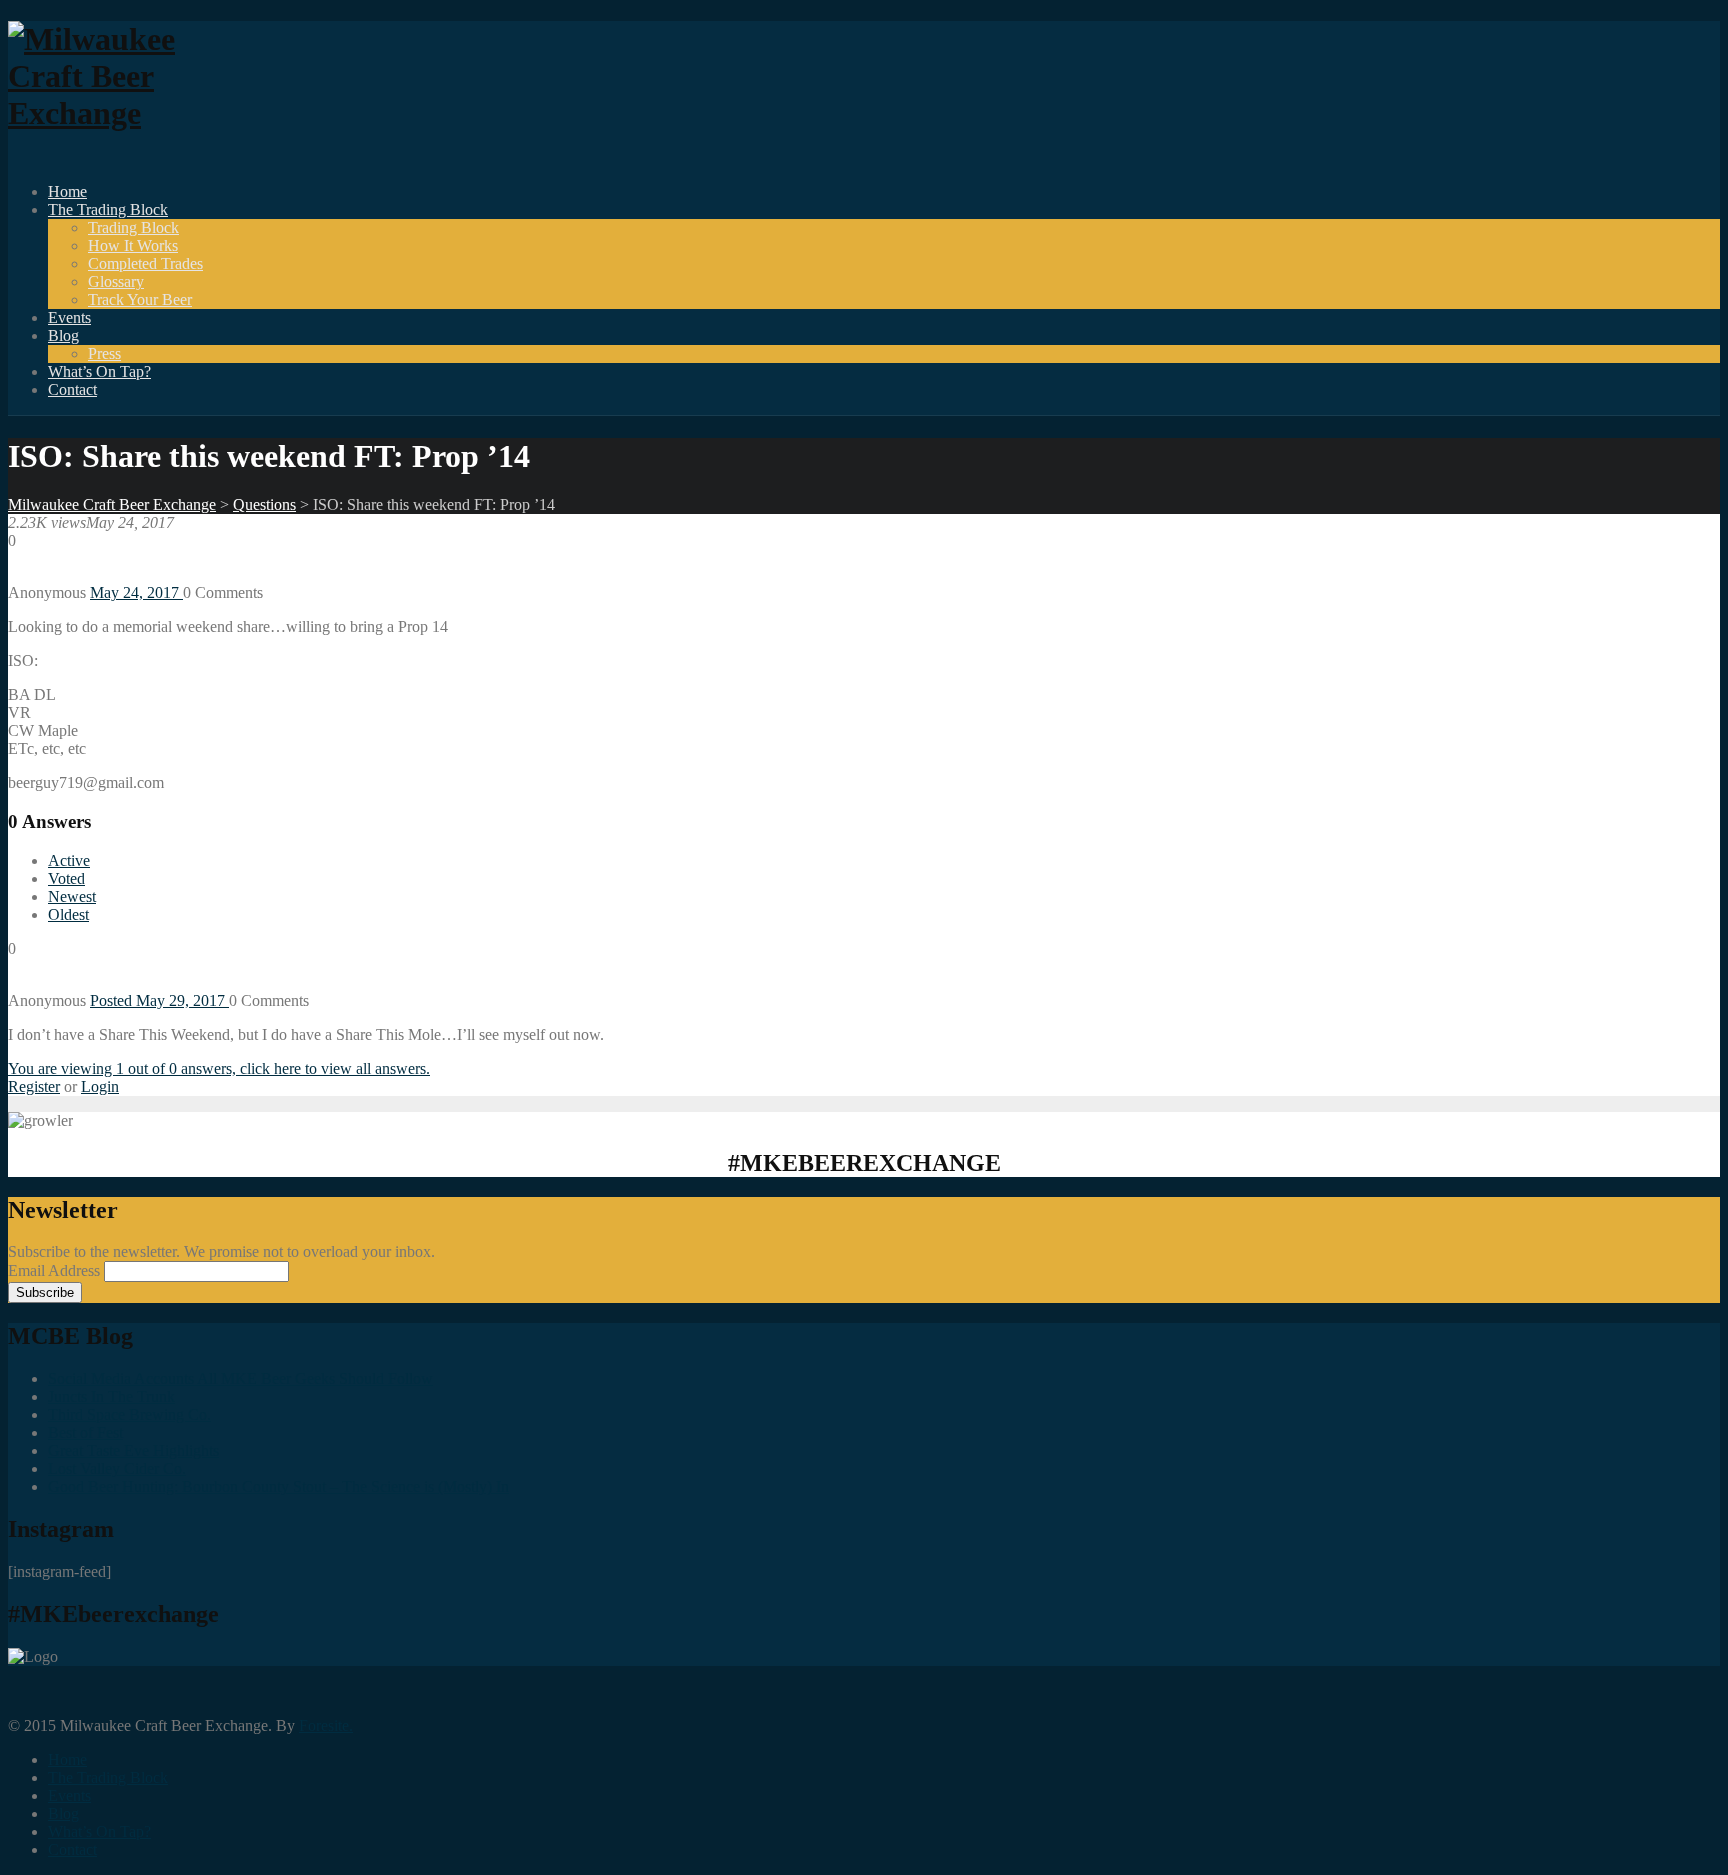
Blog (63, 335)
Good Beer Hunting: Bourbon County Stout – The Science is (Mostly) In (278, 1486)
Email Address (56, 1270)
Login (100, 1086)
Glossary (116, 281)
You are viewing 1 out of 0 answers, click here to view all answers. (219, 1068)
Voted (66, 878)
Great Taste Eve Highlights (133, 1450)
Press (104, 353)
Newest (72, 896)
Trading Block (133, 227)
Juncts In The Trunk (111, 1396)
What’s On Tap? (99, 371)
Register (34, 1086)
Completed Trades (145, 263)
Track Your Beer (140, 299)
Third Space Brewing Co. (129, 1414)
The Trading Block (108, 209)
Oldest (68, 914)
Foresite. (326, 1725)
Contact (72, 389)
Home (67, 191)
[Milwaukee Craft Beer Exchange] (118, 113)
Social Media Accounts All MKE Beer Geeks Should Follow (240, 1378)
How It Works (133, 245)
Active (69, 860)
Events (69, 317)
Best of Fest (85, 1432)
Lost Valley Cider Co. (117, 1468)
